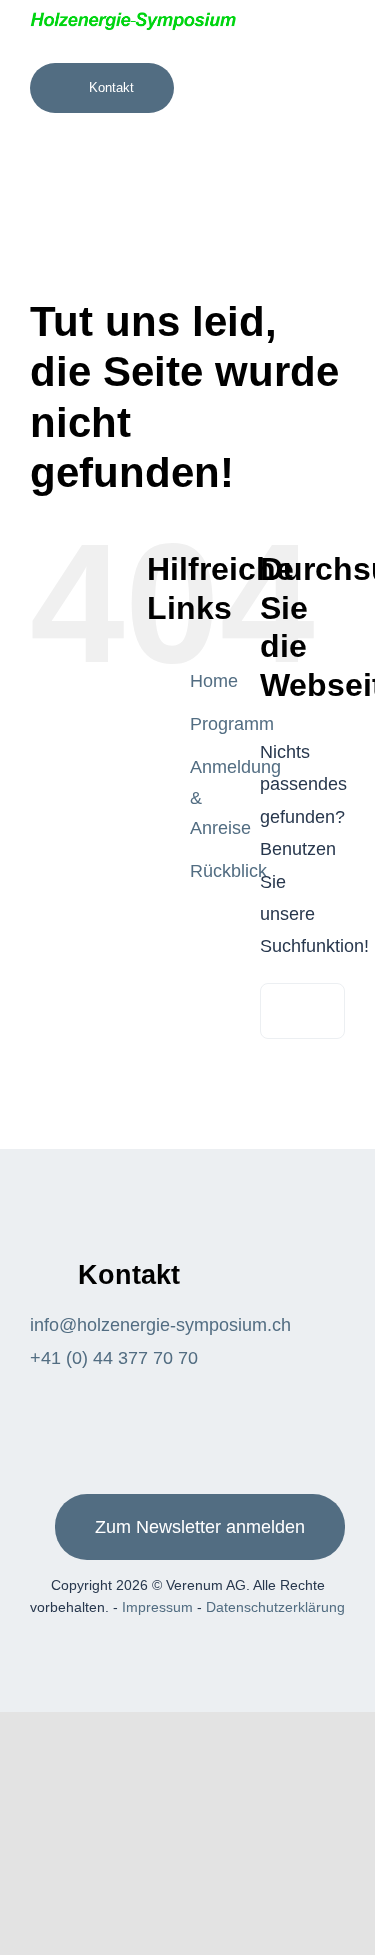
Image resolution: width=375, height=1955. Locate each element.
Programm (232, 724)
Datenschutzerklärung (275, 1607)
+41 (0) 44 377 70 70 (114, 1358)
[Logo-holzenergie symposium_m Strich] (133, 19)
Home (214, 681)
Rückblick (228, 871)
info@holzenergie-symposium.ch (160, 1325)
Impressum (157, 1607)
